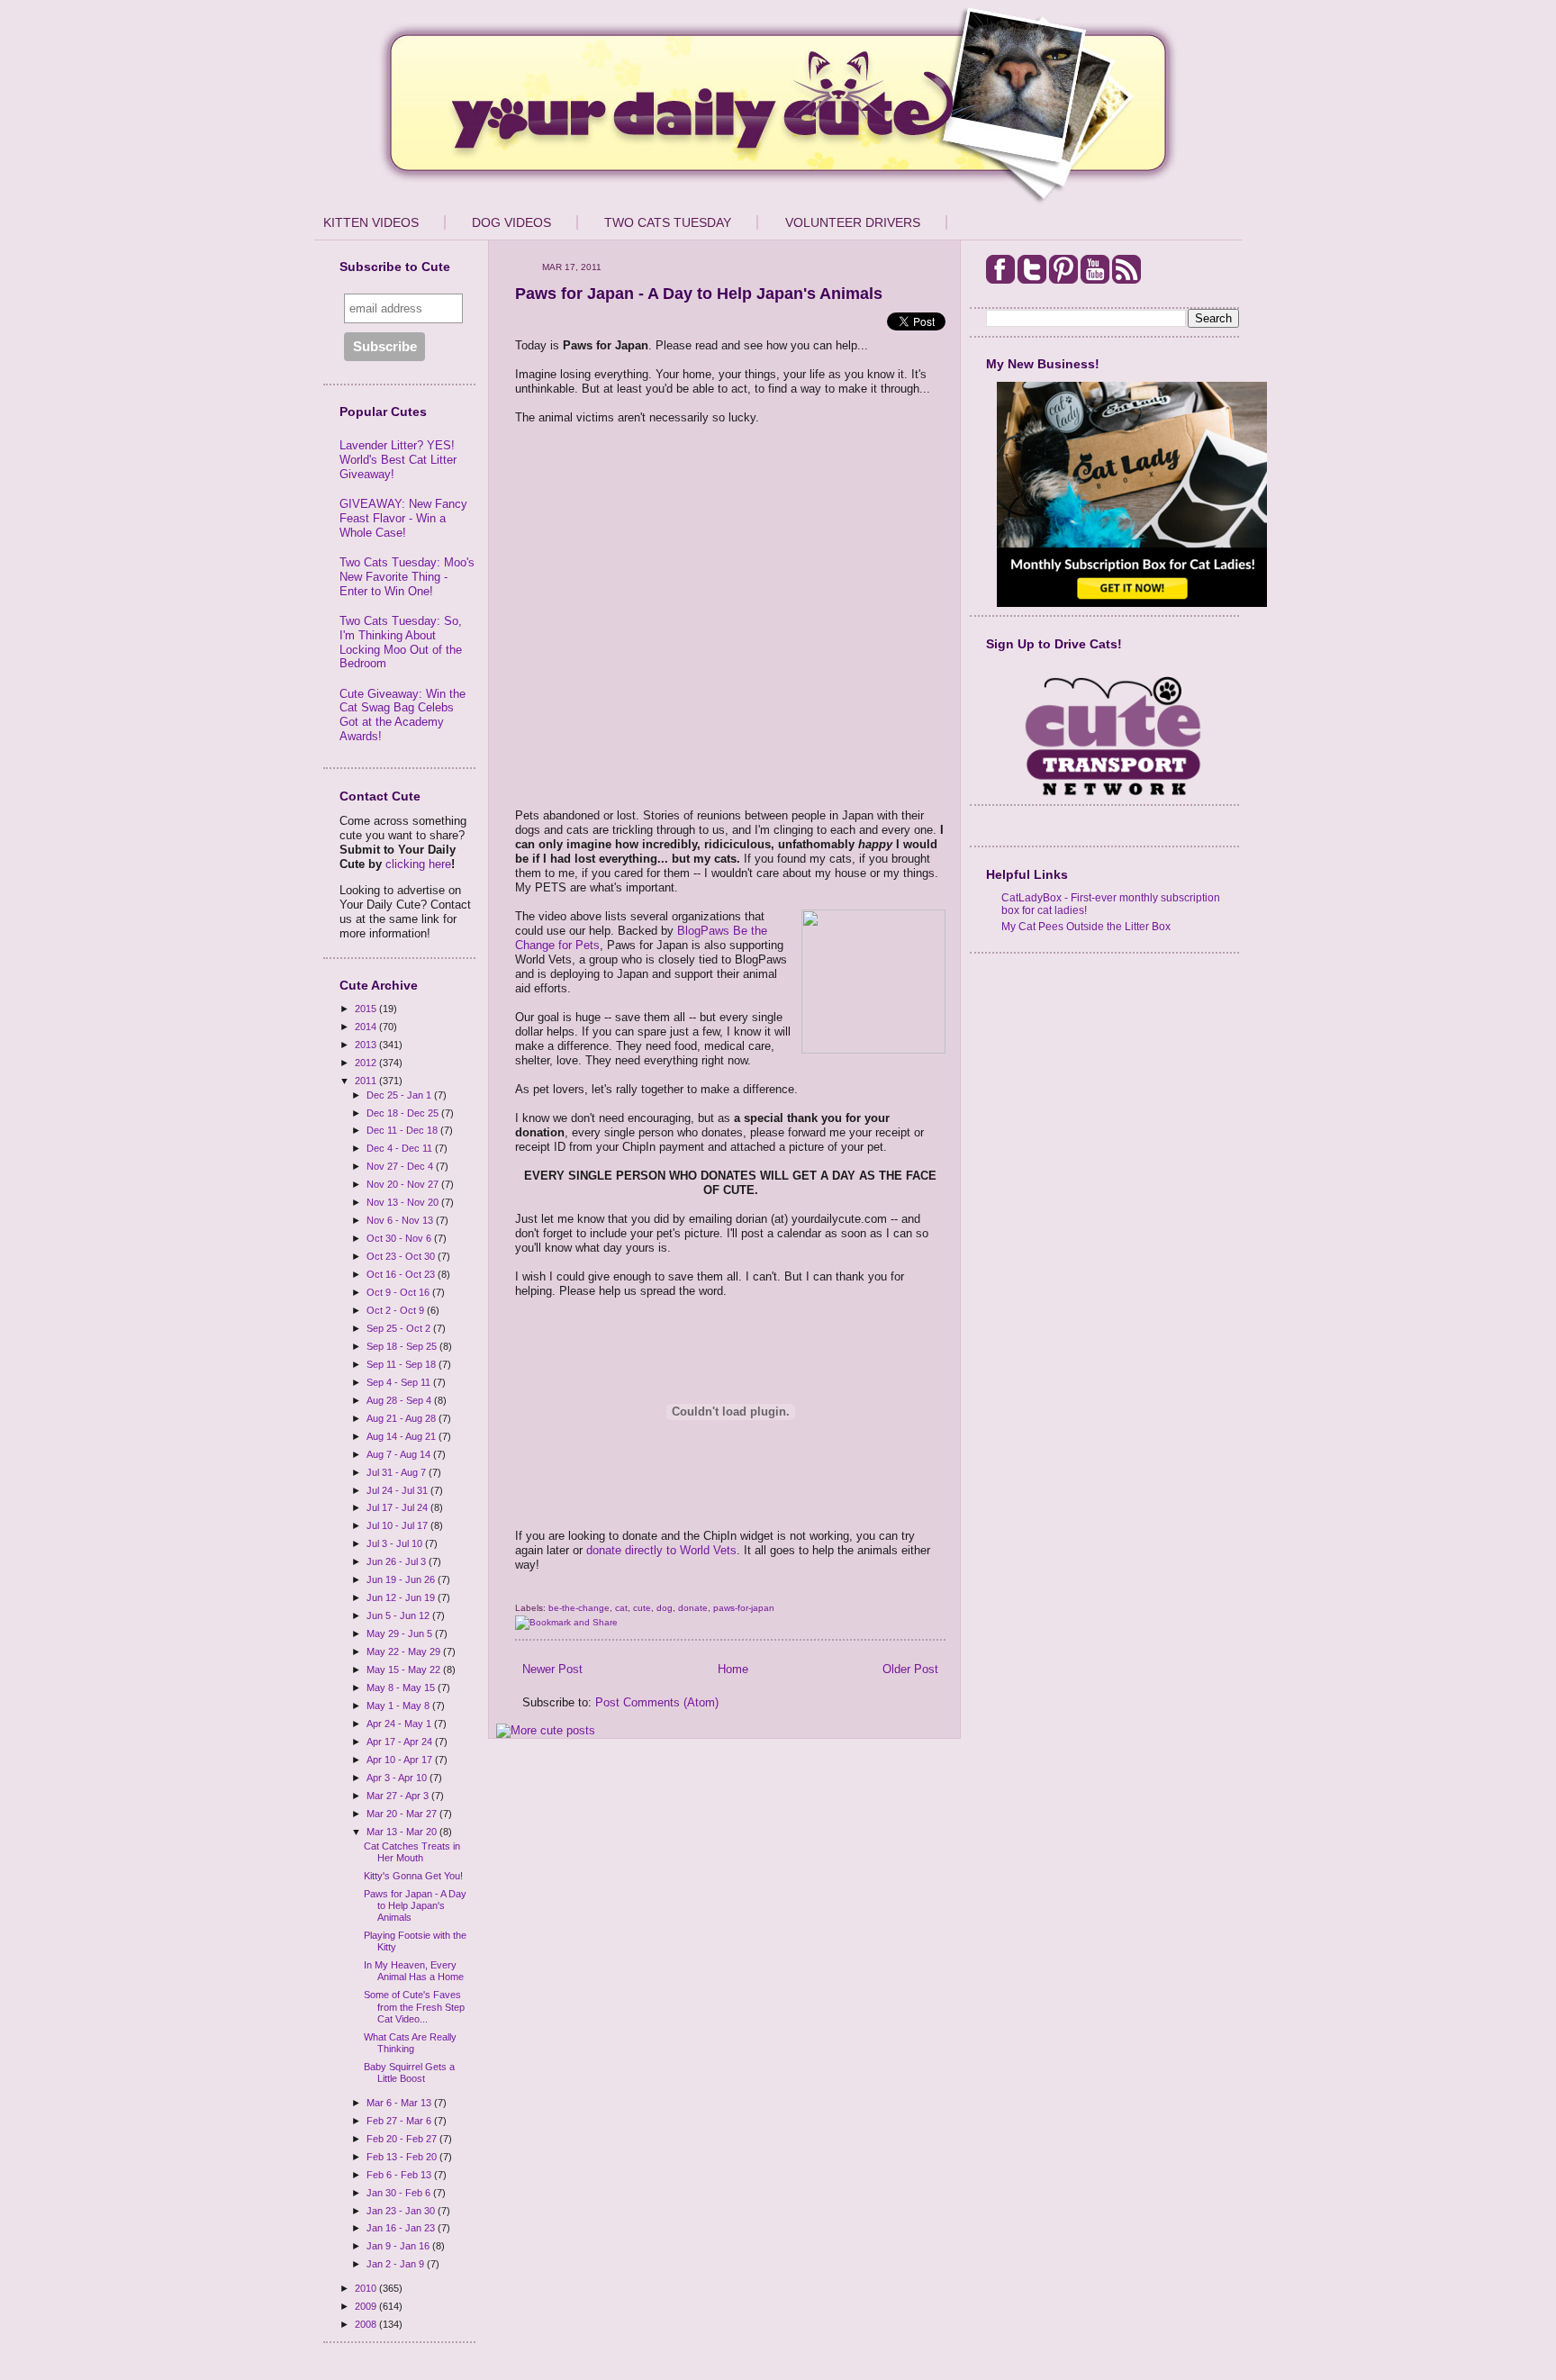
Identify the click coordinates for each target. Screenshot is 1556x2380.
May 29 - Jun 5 (401, 1633)
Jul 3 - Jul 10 (396, 1543)
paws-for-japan (744, 1608)
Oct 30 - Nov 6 (400, 1238)
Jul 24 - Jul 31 (398, 1490)
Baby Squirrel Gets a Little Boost (409, 2072)
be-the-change (579, 1608)
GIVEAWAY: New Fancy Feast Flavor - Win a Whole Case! (403, 518)
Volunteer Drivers (853, 222)
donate (693, 1608)
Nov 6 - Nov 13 (401, 1220)
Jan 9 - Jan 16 (399, 2246)
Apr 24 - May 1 (400, 1724)
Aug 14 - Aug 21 (403, 1436)
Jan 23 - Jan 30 (402, 2211)
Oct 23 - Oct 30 (402, 1256)
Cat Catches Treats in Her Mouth (412, 1852)
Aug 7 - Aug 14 (400, 1454)
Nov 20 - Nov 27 (404, 1184)
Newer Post (552, 1669)
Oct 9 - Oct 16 (399, 1292)
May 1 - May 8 (399, 1706)
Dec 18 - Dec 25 (404, 1113)
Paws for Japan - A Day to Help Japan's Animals (415, 1905)
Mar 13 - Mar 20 (403, 1832)
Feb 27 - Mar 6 (400, 2121)
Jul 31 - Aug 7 (398, 1472)
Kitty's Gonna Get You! (413, 1876)
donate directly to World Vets (661, 1550)
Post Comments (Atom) (657, 1702)
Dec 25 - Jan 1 (400, 1095)
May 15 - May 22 (405, 1670)
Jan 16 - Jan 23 (402, 2228)
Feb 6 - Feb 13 (400, 2175)
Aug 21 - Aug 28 (403, 1418)
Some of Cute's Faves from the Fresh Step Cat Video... (414, 2006)
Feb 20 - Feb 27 (403, 2139)
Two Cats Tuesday (668, 222)
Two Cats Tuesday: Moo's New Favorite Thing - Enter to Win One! (407, 576)
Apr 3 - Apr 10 (398, 1778)
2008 (367, 2324)
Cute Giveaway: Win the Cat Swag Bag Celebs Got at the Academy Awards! (403, 715)
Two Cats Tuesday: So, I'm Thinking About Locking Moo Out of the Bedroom (401, 642)
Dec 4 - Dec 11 (401, 1148)
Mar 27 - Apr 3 (399, 1796)
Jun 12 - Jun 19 (402, 1597)
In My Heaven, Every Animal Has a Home (414, 1971)
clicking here (418, 864)
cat (621, 1608)
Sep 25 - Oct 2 (400, 1328)
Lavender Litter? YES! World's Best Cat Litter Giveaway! (398, 459)
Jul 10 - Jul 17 (398, 1525)
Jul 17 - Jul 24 (398, 1507)
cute (642, 1608)
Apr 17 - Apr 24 (401, 1742)
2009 (367, 2306)
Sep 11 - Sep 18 (403, 1364)
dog (665, 1608)
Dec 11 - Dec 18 (403, 1130)
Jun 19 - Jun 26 (402, 1579)
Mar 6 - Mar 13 (400, 2103)
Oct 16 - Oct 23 (402, 1274)
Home (733, 1669)
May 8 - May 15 (402, 1688)
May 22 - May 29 (405, 1652)
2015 (367, 1009)
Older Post (910, 1669)
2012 (367, 1063)
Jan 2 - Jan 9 (397, 2264)
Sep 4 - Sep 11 (400, 1382)
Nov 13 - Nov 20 (404, 1202)
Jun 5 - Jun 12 (399, 1615)
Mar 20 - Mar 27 (403, 1814)
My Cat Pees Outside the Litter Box (1086, 926)
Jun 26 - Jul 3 (398, 1561)
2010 (367, 2288)
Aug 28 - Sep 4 (400, 1400)
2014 (367, 1027)
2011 (367, 1081)
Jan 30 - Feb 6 (400, 2193)
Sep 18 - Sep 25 (403, 1346)
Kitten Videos (371, 222)
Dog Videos (511, 222)
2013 (367, 1045)
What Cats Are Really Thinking (410, 2043)
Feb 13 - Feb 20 (403, 2157)
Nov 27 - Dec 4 (401, 1166)
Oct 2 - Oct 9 (397, 1310)
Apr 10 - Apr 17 (401, 1760)
